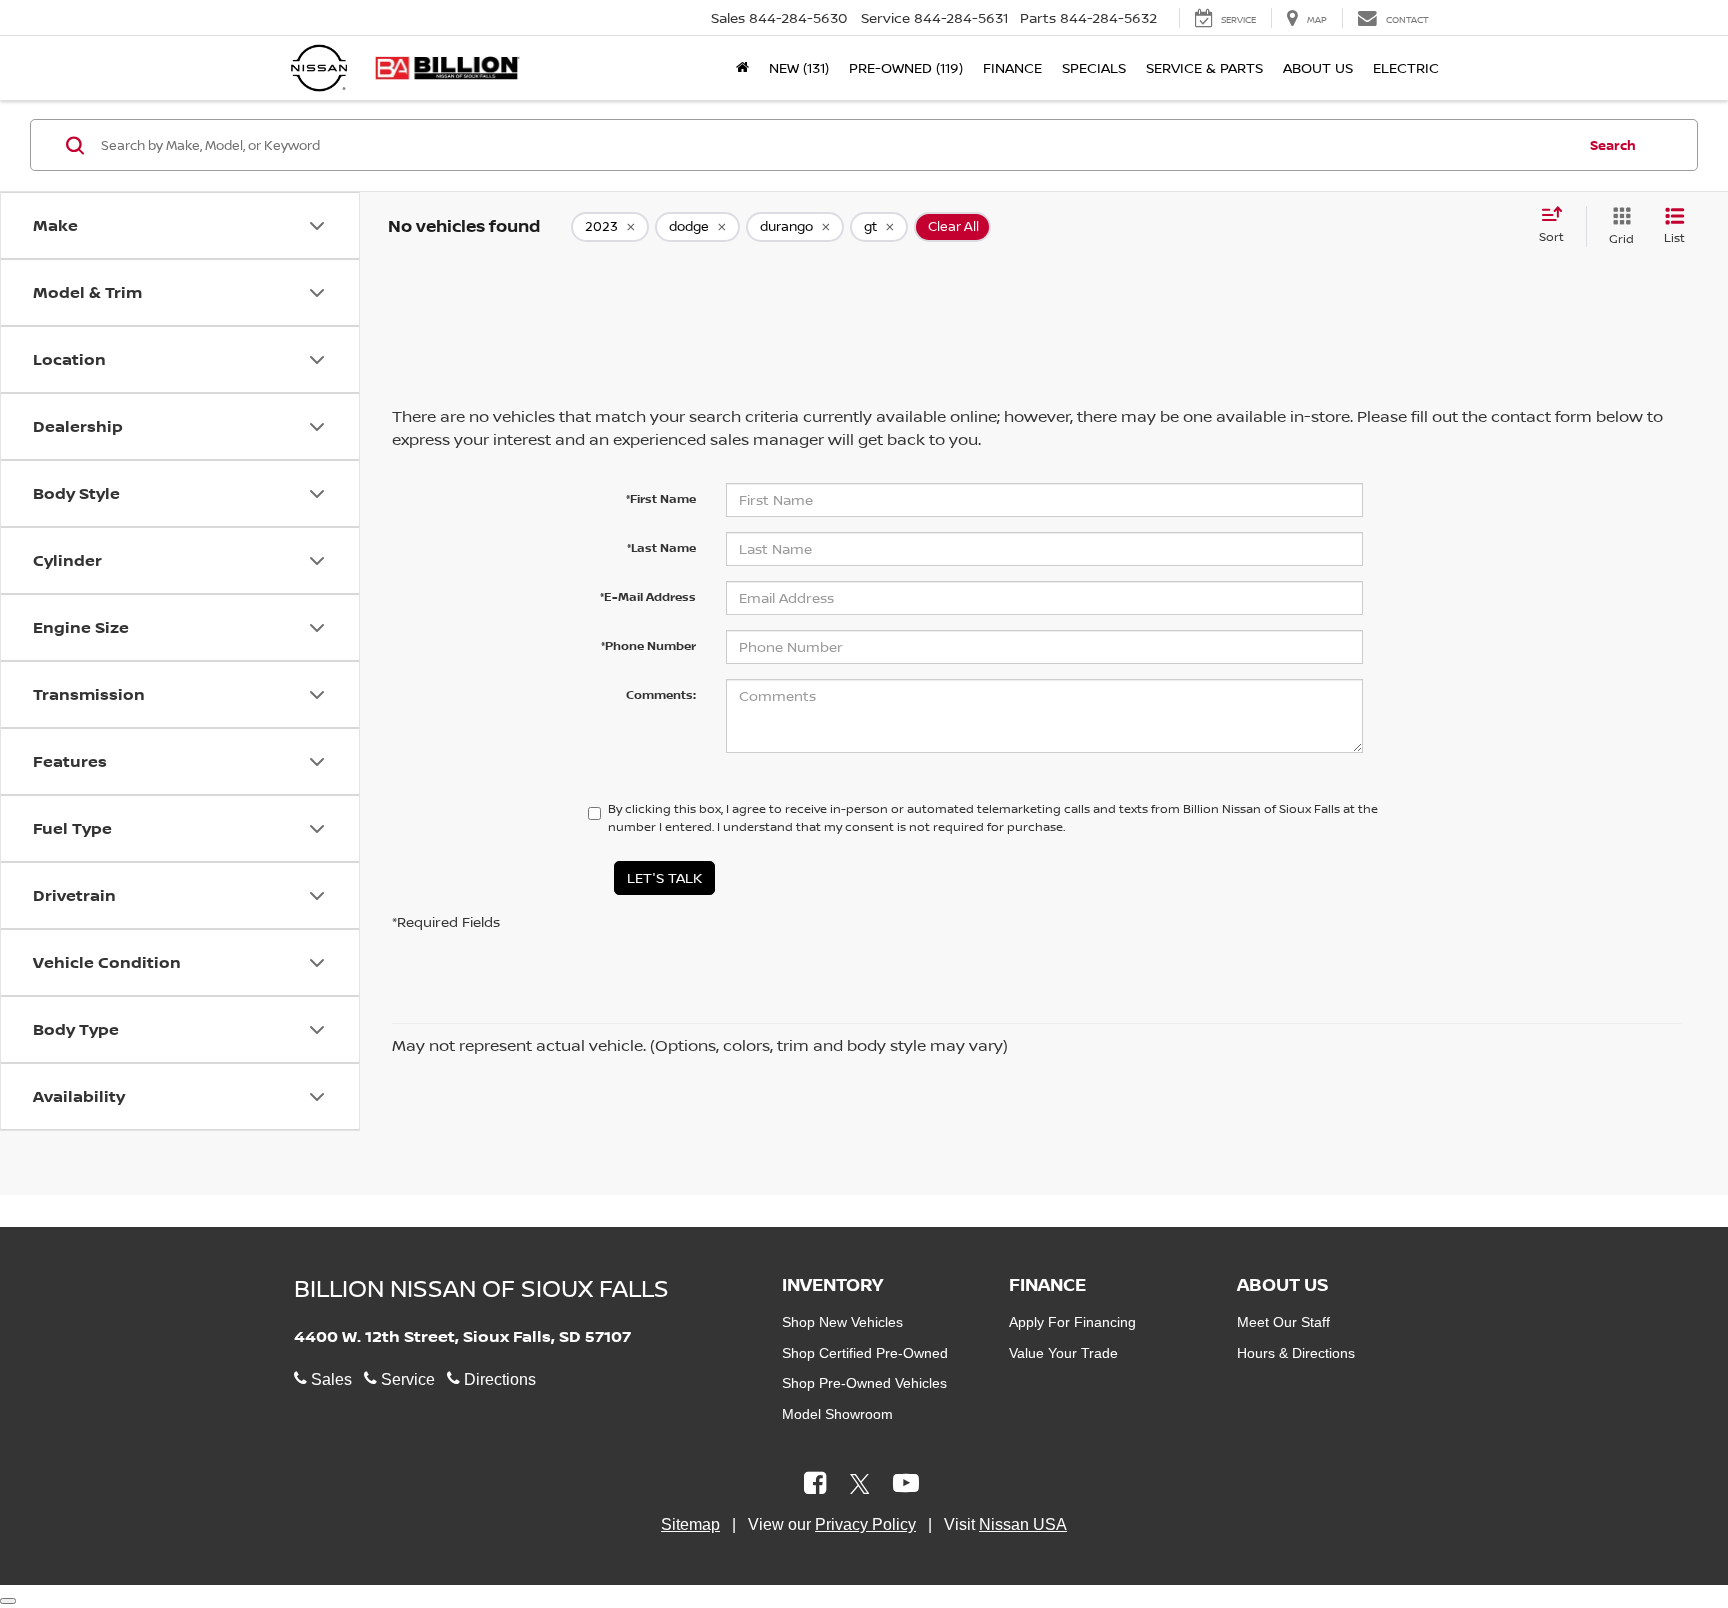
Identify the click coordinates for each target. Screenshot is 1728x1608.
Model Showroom (837, 1414)
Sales (329, 1379)
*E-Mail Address (648, 596)
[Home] (742, 68)
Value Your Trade (1063, 1353)
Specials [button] (1094, 67)
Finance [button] (1012, 67)
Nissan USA (1023, 1524)
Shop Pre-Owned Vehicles (864, 1383)
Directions (498, 1379)
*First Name (661, 498)
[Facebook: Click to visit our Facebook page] (815, 1485)
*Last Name (661, 547)
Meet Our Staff (1283, 1322)
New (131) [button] (799, 67)
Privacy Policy (865, 1524)
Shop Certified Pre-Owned (865, 1353)
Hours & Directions (1296, 1353)
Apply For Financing (1072, 1322)
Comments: (661, 694)
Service (406, 1379)
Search (1613, 145)
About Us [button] (1318, 67)
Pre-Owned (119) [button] (906, 67)
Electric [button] (1406, 67)
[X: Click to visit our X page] (860, 1485)
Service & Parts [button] (1204, 67)
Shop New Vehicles (842, 1322)
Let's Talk (664, 877)
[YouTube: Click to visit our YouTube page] (906, 1485)
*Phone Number (648, 645)
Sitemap (690, 1524)
